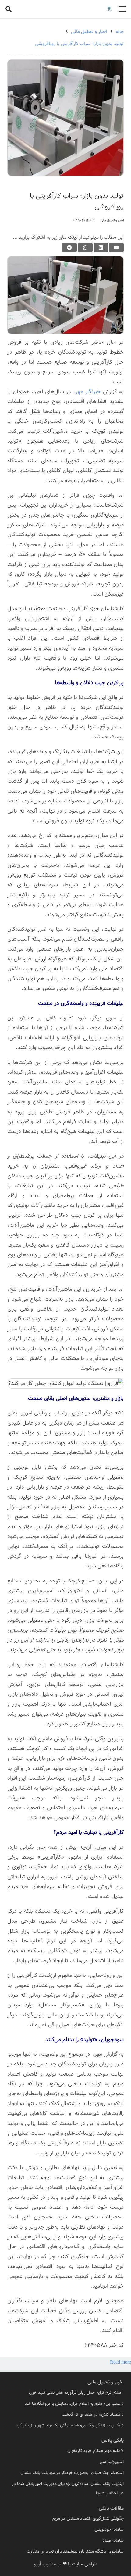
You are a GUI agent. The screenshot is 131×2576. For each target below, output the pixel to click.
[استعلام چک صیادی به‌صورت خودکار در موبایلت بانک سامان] (65, 2473)
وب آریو (41, 2564)
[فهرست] (122, 9)
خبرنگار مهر (88, 392)
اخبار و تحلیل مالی (112, 221)
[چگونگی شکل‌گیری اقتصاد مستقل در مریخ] (65, 2519)
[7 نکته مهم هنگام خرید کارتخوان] (65, 2451)
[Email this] (116, 247)
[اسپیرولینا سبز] (65, 2462)
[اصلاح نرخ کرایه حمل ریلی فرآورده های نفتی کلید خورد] (65, 2393)
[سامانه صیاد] (65, 2540)
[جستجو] (9, 9)
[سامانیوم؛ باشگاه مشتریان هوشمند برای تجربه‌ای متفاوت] (65, 2551)
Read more (120, 2362)
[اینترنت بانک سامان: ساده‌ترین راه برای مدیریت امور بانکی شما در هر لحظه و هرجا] (65, 2489)
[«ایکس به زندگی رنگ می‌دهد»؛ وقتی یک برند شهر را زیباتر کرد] (65, 2425)
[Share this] (101, 247)
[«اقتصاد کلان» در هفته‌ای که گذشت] (65, 2415)
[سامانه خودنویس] (65, 2530)
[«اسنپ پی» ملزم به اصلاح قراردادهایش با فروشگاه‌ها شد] (65, 2404)
